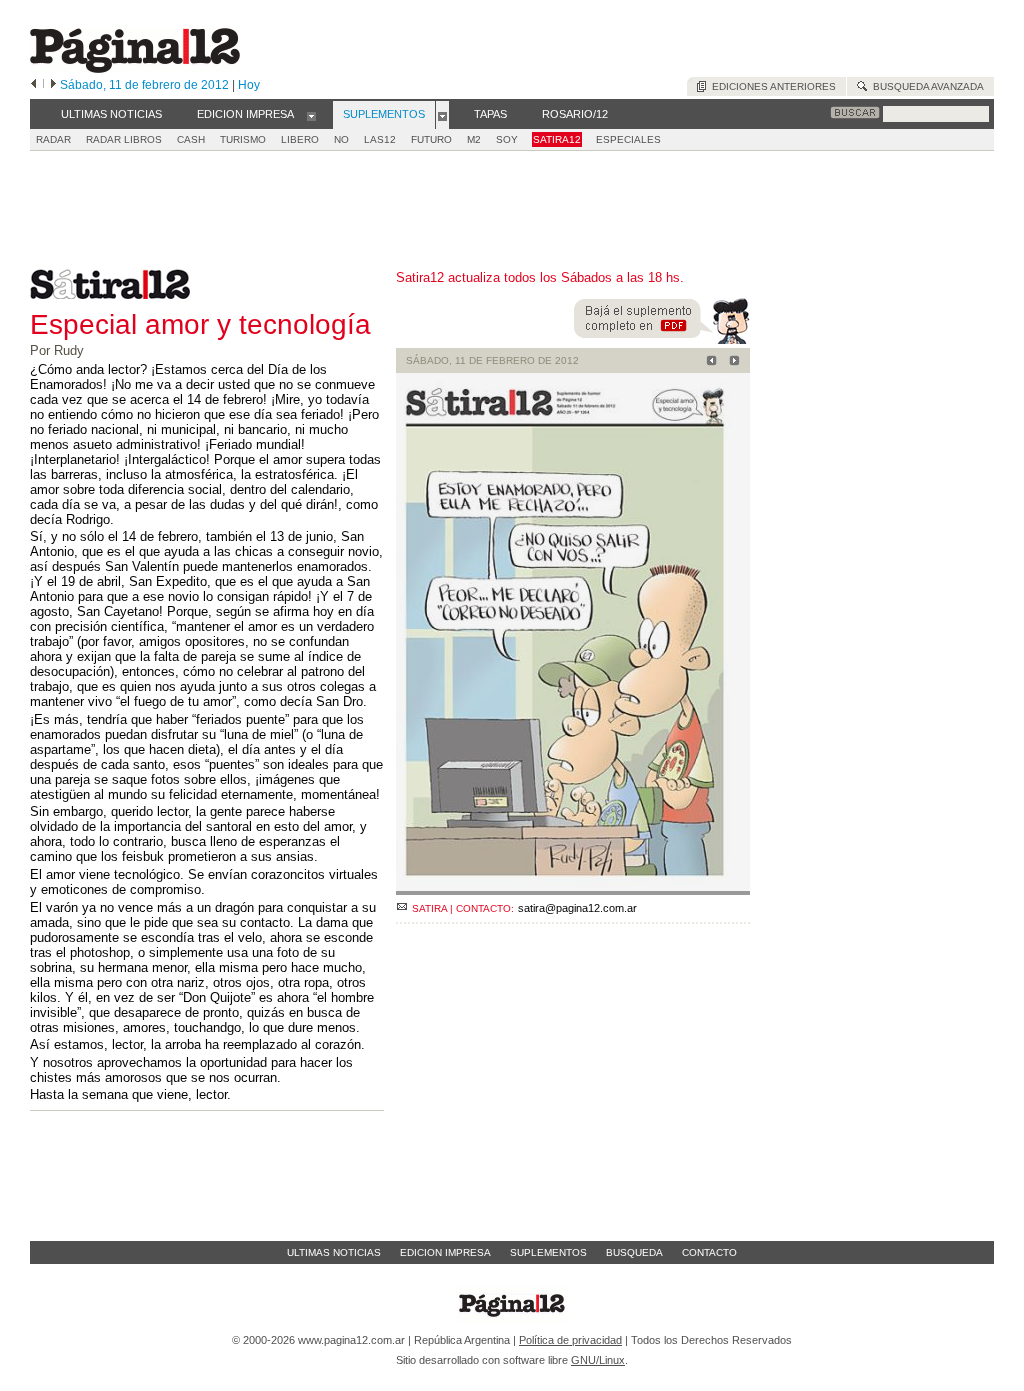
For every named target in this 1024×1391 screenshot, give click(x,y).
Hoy (249, 85)
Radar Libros (124, 139)
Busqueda (634, 1252)
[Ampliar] (573, 886)
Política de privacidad (570, 1340)
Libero (300, 139)
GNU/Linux (598, 1360)
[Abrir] (311, 115)
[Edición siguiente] (53, 85)
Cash (191, 139)
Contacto (709, 1252)
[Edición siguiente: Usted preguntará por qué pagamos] (731, 362)
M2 (474, 139)
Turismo (243, 139)
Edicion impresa (445, 1252)
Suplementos (548, 1252)
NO (341, 139)
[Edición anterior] (33, 85)
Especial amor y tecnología (200, 324)
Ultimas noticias (334, 1252)
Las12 (380, 139)
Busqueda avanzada (925, 86)
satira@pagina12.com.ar (577, 908)
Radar (53, 139)
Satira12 (557, 139)
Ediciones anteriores (771, 86)
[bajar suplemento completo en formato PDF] (662, 339)
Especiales (628, 139)
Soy (507, 139)
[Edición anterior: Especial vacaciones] (708, 362)
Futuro (431, 139)
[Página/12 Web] (135, 68)
